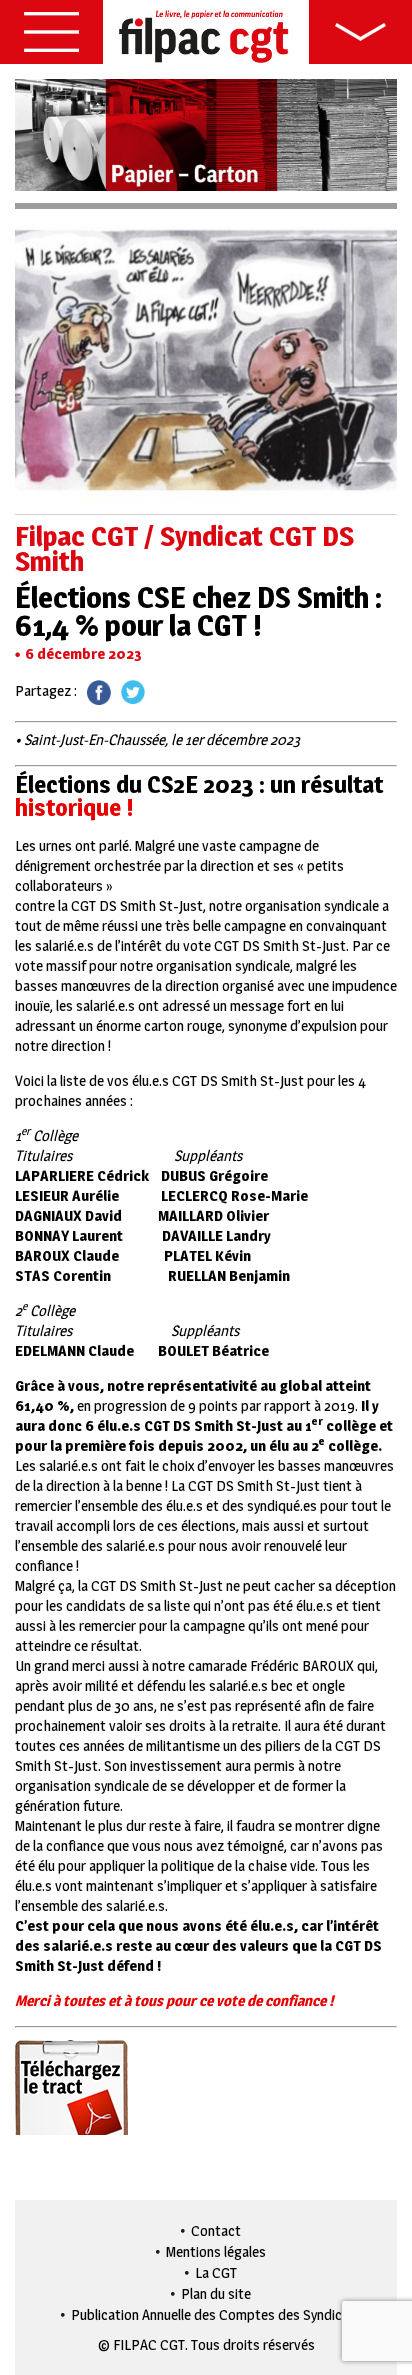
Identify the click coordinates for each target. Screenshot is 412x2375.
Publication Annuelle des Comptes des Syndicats (216, 2314)
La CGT (216, 2272)
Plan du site (216, 2293)
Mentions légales (216, 2251)
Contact (216, 2230)
